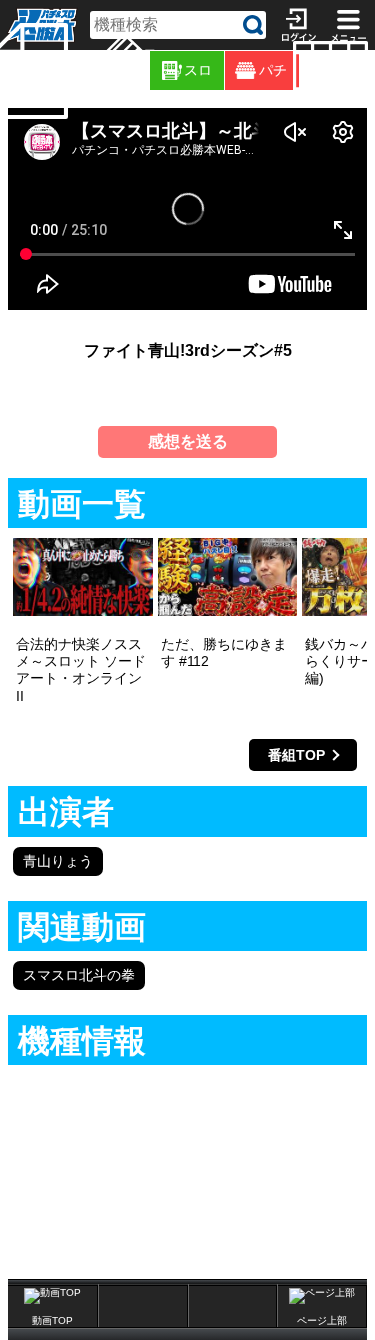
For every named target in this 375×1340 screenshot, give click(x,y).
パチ (273, 70)
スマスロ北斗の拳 (79, 975)
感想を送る (188, 441)
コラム (146, 70)
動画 (371, 70)
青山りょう (58, 861)
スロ (198, 70)
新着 (71, 70)
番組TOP (296, 755)
